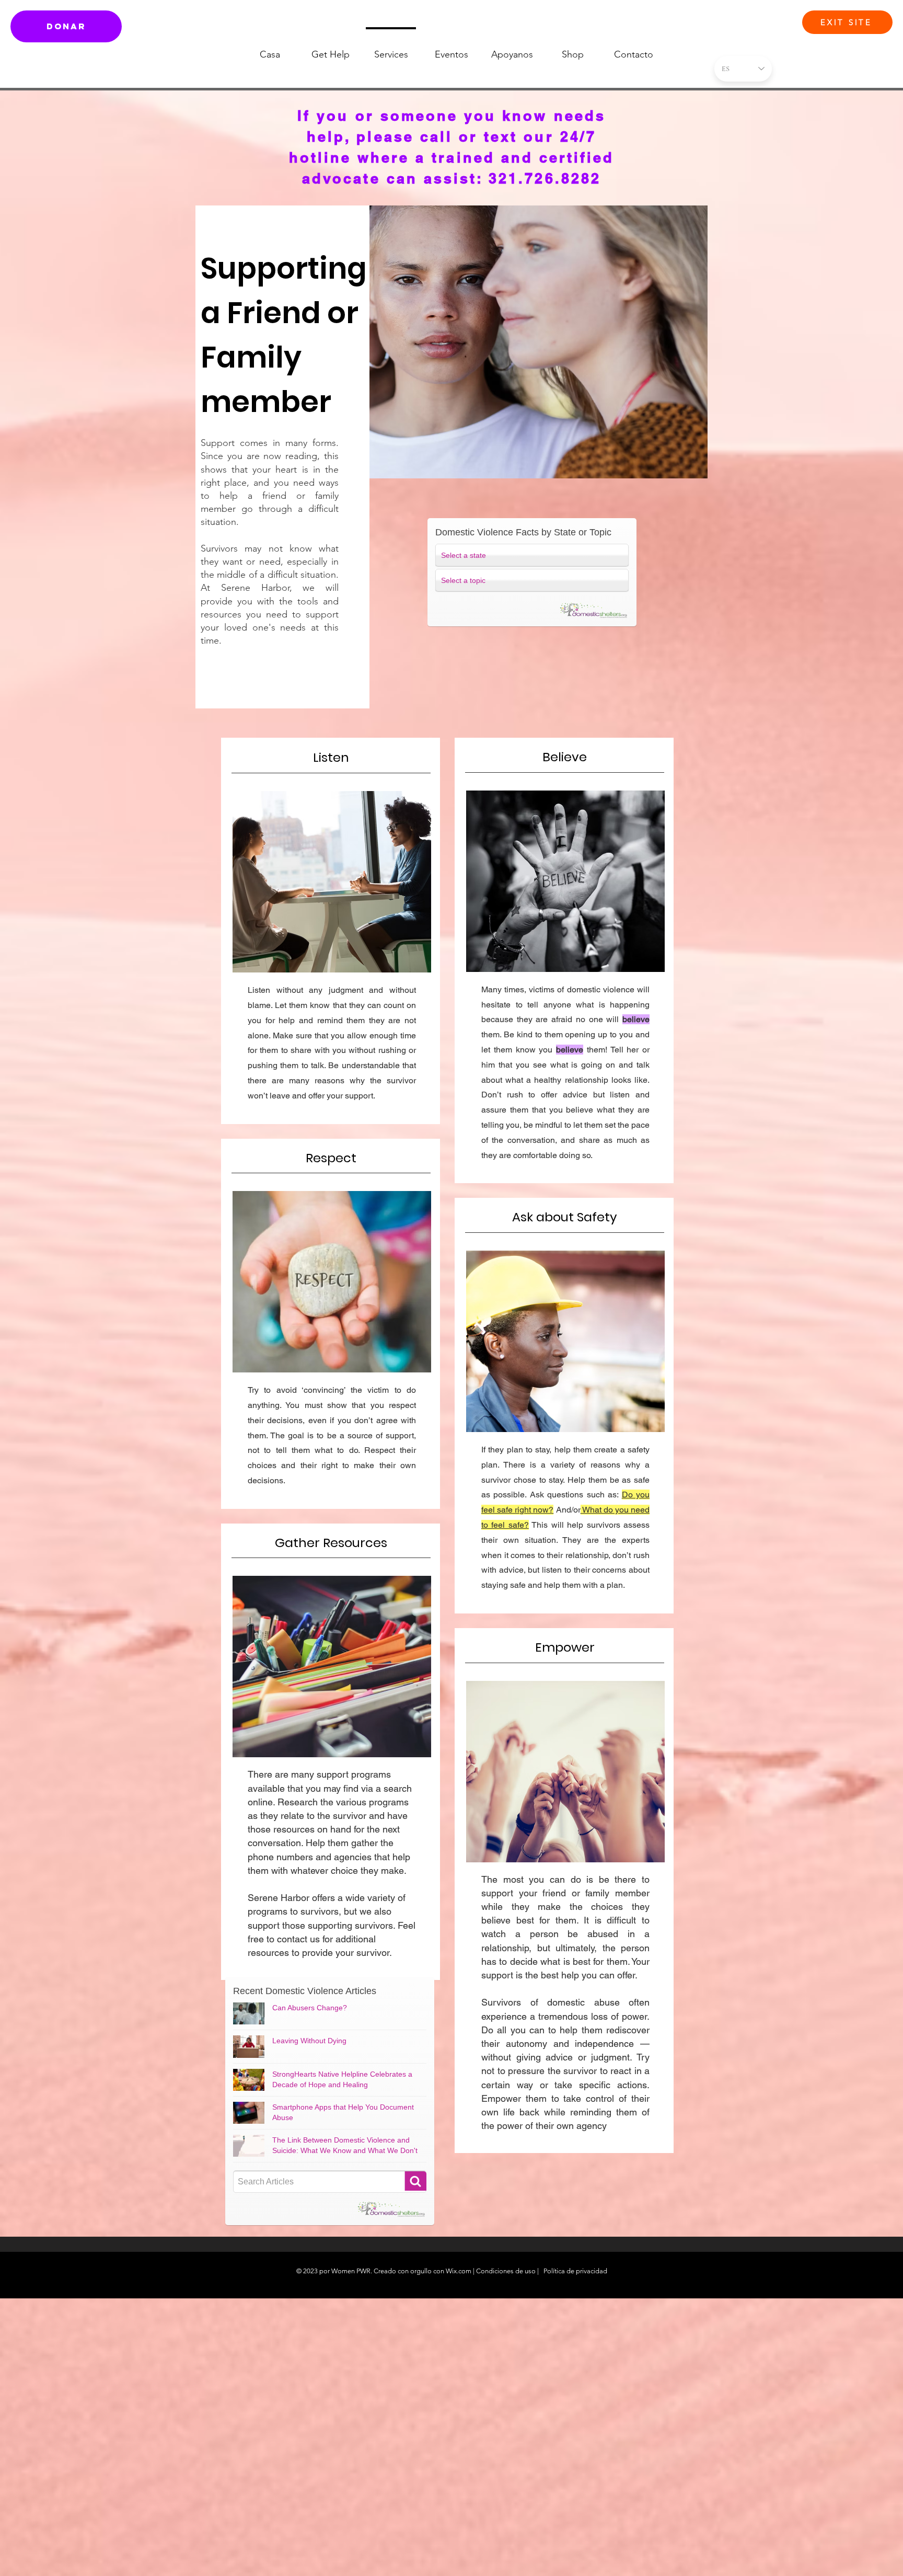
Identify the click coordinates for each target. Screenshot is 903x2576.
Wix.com (459, 2271)
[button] (686, 72)
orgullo (421, 2271)
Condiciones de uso (506, 2271)
